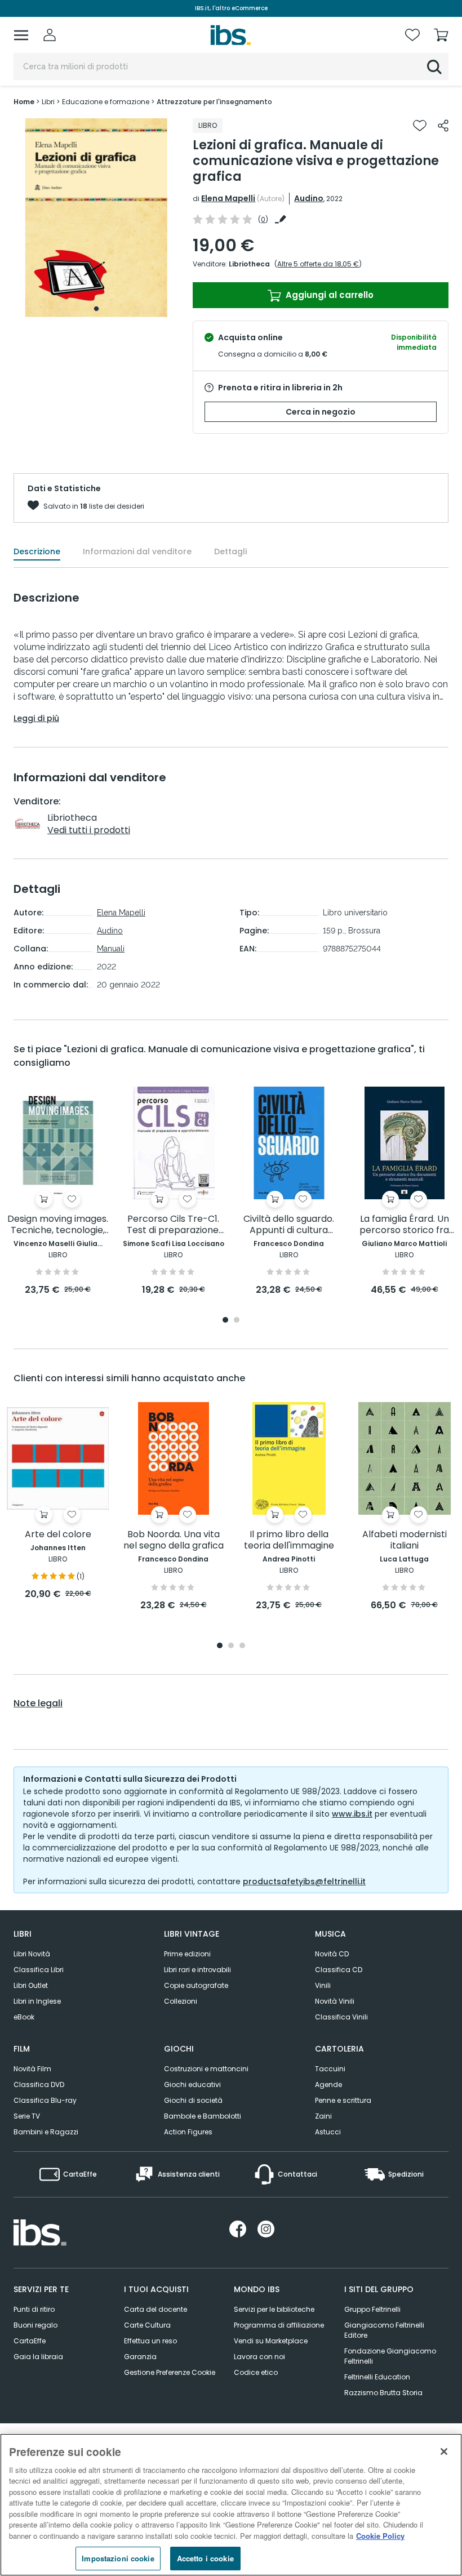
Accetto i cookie (205, 2558)
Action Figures (188, 2132)
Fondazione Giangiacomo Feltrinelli (390, 2356)
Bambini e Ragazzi (46, 2132)
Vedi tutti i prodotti (89, 830)
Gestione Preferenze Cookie (170, 2372)
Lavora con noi (259, 2357)
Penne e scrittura (343, 2100)
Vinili (323, 1985)
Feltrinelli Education (377, 2377)
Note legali (38, 1703)
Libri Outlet (31, 1985)
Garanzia (140, 2357)
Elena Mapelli (228, 198)
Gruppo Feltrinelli (372, 2309)
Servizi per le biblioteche (274, 2309)
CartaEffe (30, 2341)
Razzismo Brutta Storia (383, 2393)
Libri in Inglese (37, 2001)
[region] (231, 2505)
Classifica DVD (39, 2085)
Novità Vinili (335, 2001)
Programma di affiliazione (279, 2325)
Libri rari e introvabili (197, 1970)
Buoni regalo (35, 2325)
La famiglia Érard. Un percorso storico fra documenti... (404, 1225)
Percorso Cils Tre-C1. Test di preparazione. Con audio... (174, 1225)
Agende (328, 2085)
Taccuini (330, 2069)
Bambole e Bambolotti (203, 2116)
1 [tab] (96, 309)
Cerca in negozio (321, 412)
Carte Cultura (147, 2325)
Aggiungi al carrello (328, 295)
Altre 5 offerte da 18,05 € (318, 264)
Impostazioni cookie (118, 2558)
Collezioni (181, 2001)
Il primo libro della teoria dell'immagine (289, 1540)
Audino (309, 198)
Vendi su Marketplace (271, 2341)
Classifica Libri (39, 1970)
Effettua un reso (150, 2341)
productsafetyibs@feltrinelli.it (304, 1881)
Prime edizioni (187, 1954)
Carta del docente (156, 2309)
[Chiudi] (444, 2452)
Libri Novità (32, 1954)
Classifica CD (339, 1970)
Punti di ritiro (34, 2309)
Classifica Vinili (341, 2017)
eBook (24, 2017)
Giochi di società (193, 2100)
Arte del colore (58, 1535)
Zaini (323, 2116)
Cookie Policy (380, 2536)
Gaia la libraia (38, 2357)
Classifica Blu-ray (45, 2100)
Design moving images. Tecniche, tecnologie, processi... (58, 1225)
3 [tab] (242, 1646)
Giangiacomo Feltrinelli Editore (384, 2330)
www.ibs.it (352, 1814)
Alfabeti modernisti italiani (405, 1540)
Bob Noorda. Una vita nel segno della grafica (174, 1540)
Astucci (328, 2132)
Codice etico (256, 2372)
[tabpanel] (96, 218)
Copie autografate (196, 1985)
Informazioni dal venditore (137, 551)
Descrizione (37, 551)
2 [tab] (237, 1321)
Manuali (111, 949)
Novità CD (332, 1954)
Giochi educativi (192, 2085)
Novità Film (32, 2069)
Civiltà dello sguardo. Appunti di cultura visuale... (289, 1225)
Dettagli (230, 551)
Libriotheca (249, 264)
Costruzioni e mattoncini (206, 2069)
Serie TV (27, 2116)
